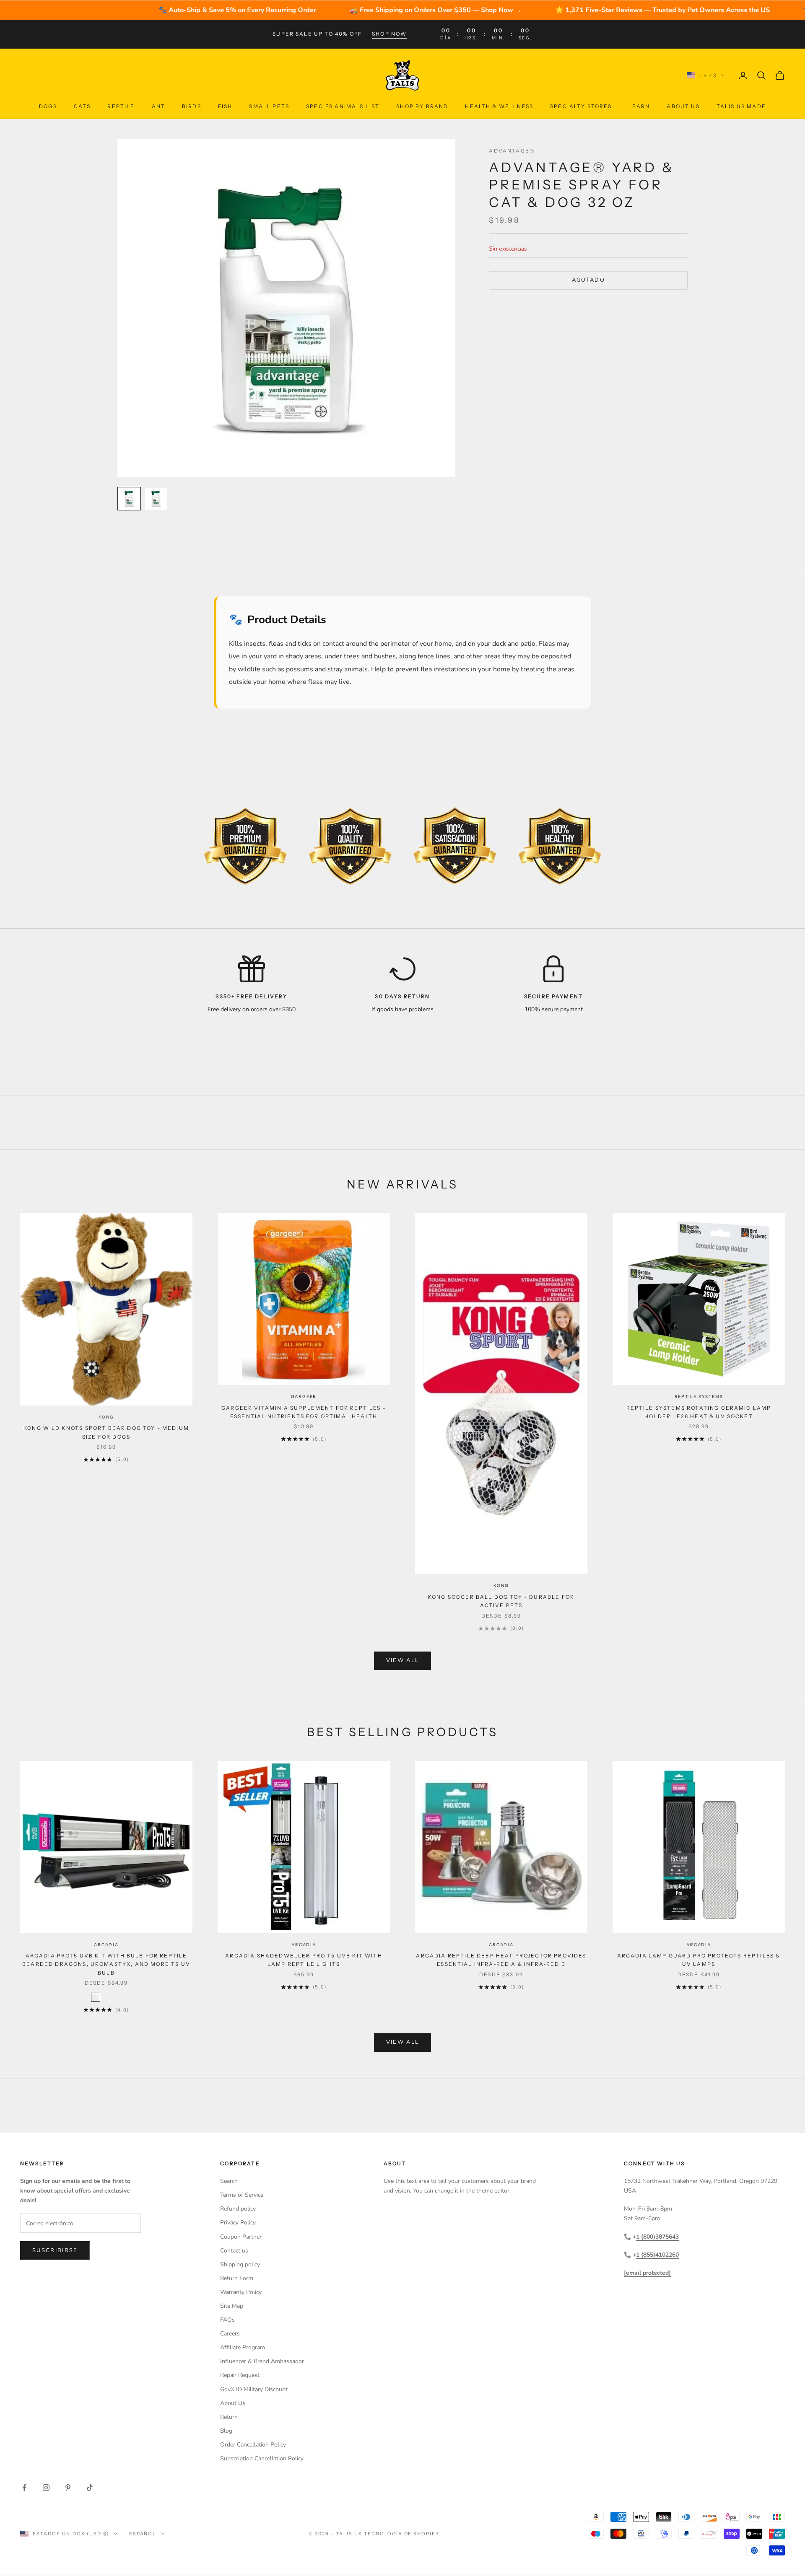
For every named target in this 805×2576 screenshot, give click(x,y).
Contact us (234, 2251)
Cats (82, 106)
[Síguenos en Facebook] (24, 2488)
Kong (106, 1417)
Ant (158, 106)
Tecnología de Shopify (402, 2534)
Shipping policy (240, 2264)
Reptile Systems (699, 1397)
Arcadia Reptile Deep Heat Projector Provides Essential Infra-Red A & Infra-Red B (501, 1960)
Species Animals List (343, 106)
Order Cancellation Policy (253, 2445)
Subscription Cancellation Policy (262, 2458)
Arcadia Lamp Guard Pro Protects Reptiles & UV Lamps (699, 1960)
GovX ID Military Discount (254, 2389)
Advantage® (512, 151)
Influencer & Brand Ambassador (262, 2361)
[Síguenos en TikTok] (90, 2488)
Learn (639, 106)
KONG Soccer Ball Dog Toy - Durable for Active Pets (501, 1601)
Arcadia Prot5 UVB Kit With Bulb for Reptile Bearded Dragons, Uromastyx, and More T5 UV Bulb (106, 1964)
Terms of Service (242, 2195)
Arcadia (106, 1945)
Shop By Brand (422, 106)
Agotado (588, 280)
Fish (225, 106)
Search (229, 2181)
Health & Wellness (499, 106)
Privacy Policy (238, 2223)
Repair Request (240, 2375)
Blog (226, 2431)
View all (403, 1660)
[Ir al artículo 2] (156, 499)
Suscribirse (55, 2250)
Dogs (48, 106)
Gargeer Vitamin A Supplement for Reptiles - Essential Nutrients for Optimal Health (304, 1412)
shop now (389, 34)
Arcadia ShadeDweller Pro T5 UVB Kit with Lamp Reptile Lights (304, 1960)
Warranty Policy (241, 2292)
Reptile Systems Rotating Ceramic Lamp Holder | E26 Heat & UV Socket (699, 1412)
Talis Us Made (741, 106)
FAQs (227, 2320)
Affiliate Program (243, 2347)
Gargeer (304, 1397)
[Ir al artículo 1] (129, 499)
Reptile (121, 106)
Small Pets (269, 106)
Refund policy (238, 2209)
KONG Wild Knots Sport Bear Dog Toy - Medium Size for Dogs (106, 1432)
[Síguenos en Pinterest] (68, 2488)
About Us (683, 106)
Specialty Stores (581, 106)
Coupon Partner (241, 2237)
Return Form (237, 2278)
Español (143, 2534)
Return (229, 2417)
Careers (230, 2334)
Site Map (232, 2306)
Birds (192, 106)
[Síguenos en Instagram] (46, 2488)
